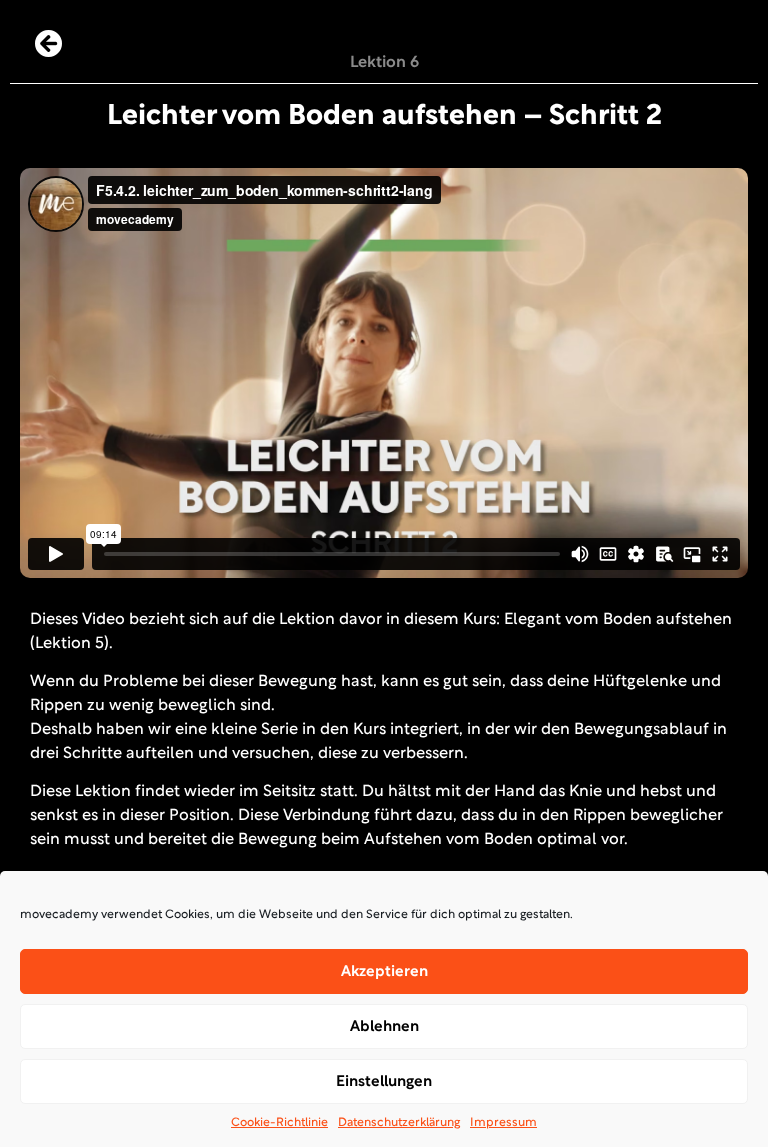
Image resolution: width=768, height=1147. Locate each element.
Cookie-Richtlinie (279, 1123)
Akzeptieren (384, 972)
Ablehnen (384, 1027)
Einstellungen (384, 1082)
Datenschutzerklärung (399, 1123)
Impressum (503, 1123)
